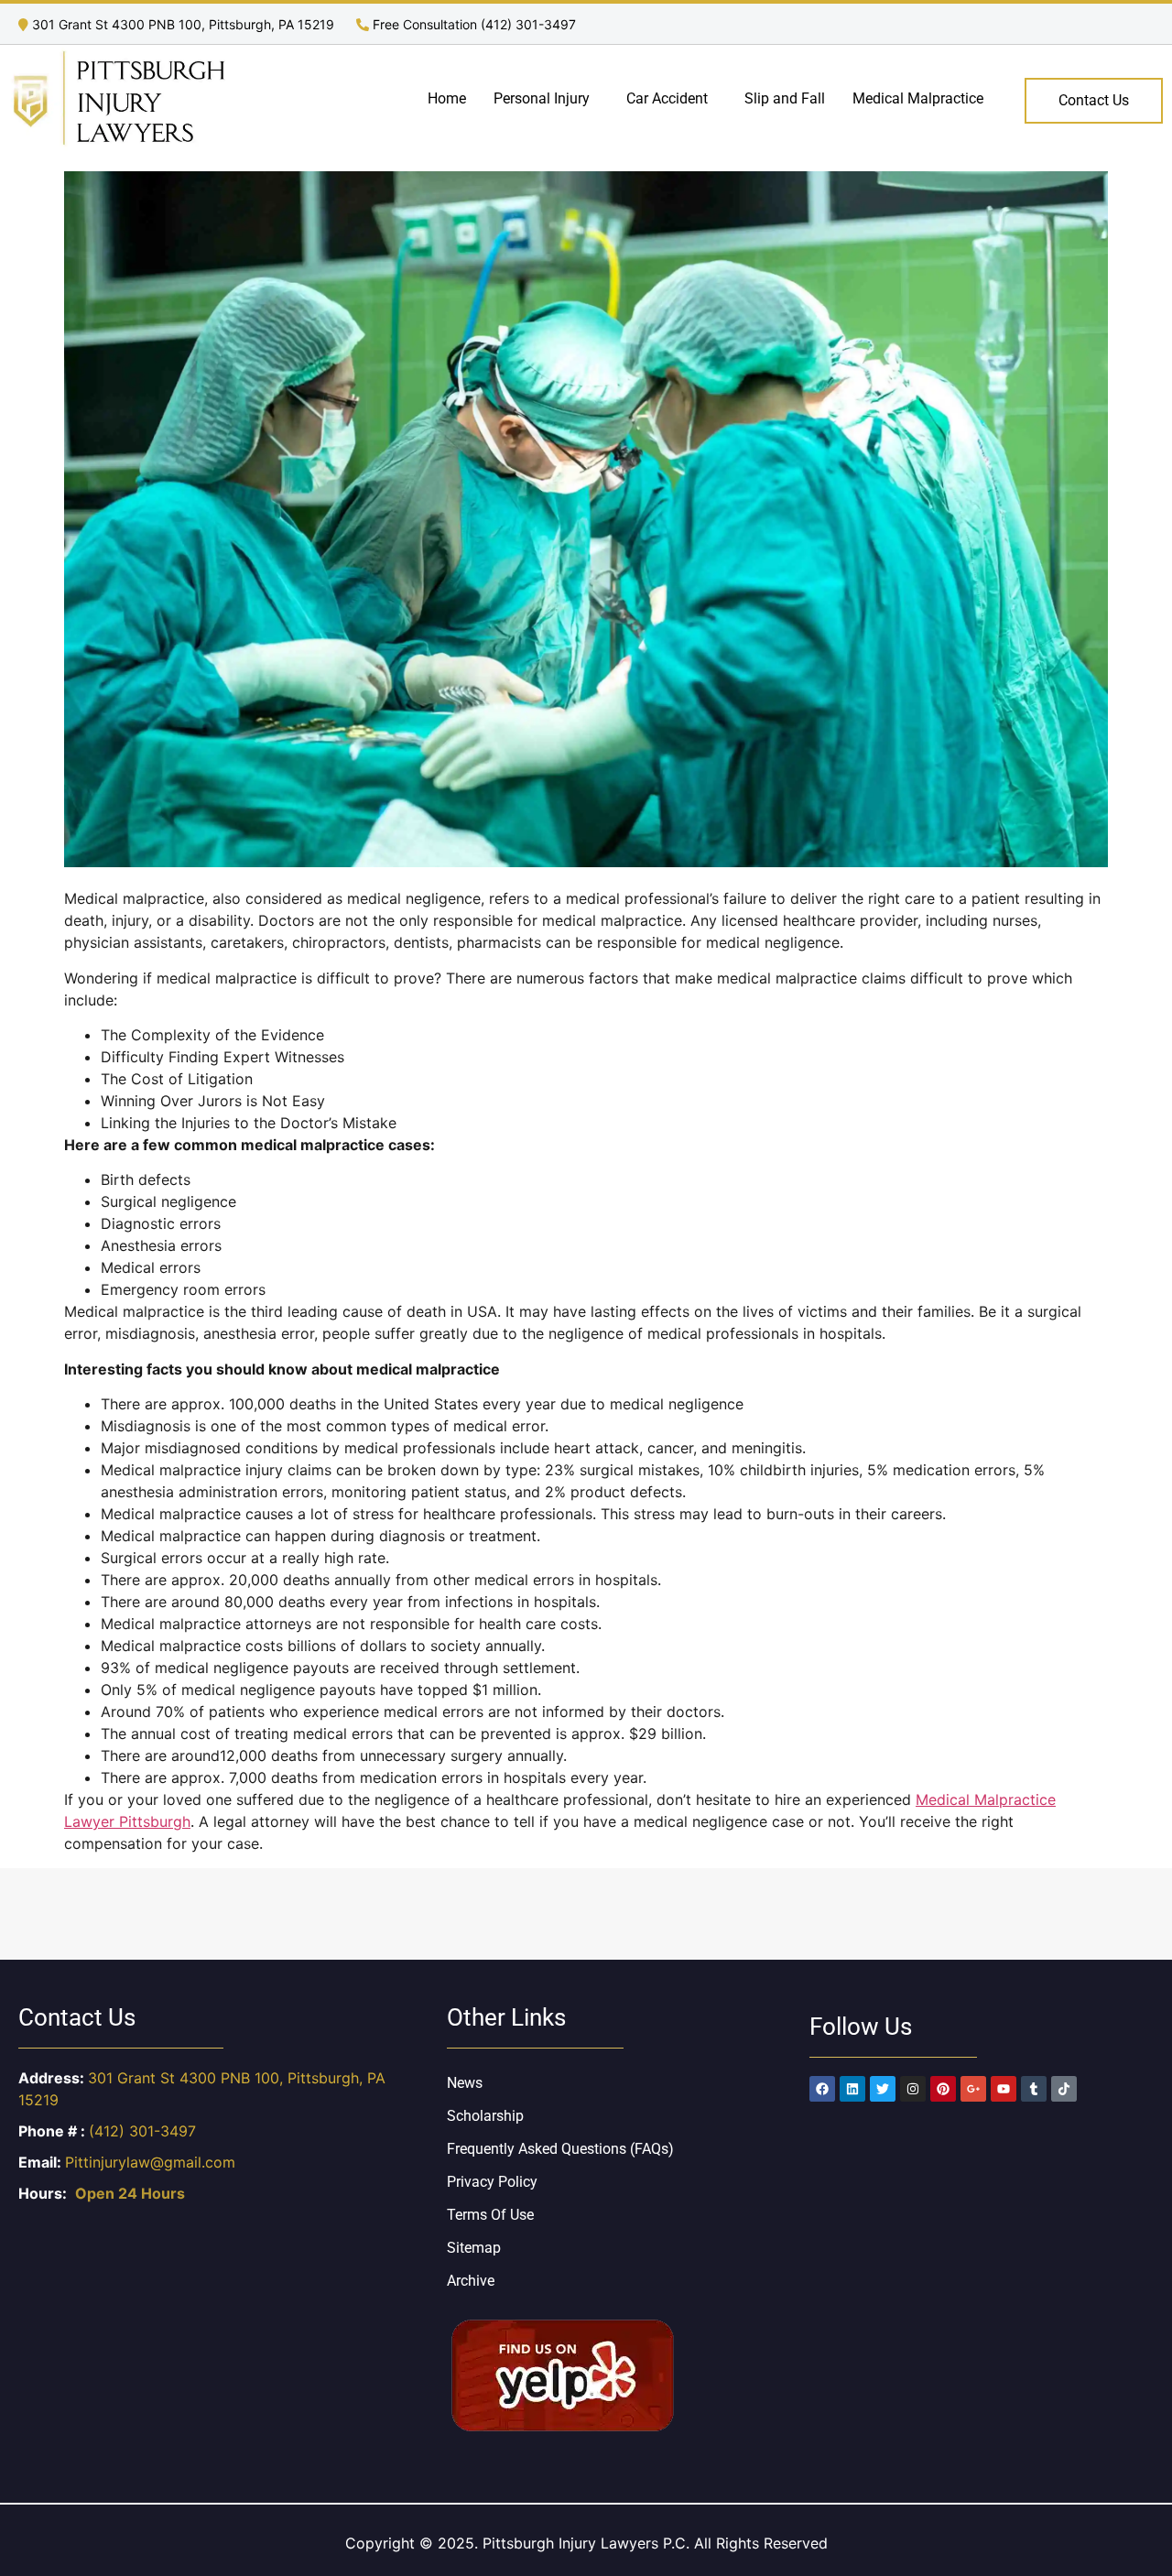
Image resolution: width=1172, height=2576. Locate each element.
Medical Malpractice (918, 98)
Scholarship (485, 2116)
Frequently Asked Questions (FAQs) (560, 2149)
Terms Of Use (490, 2215)
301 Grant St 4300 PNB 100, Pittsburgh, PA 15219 (183, 24)
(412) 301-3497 (142, 2131)
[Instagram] (913, 2089)
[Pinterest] (943, 2089)
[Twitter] (883, 2089)
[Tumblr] (1034, 2089)
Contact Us (1094, 100)
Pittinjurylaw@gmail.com (150, 2162)
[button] (546, 99)
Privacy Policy (492, 2182)
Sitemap (474, 2248)
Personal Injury (542, 98)
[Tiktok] (1064, 2089)
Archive (471, 2281)
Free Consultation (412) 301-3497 (472, 24)
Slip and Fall (785, 98)
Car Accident (667, 98)
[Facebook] (822, 2089)
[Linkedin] (852, 2089)
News (465, 2083)
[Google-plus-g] (973, 2089)
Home (447, 98)
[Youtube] (1004, 2089)
